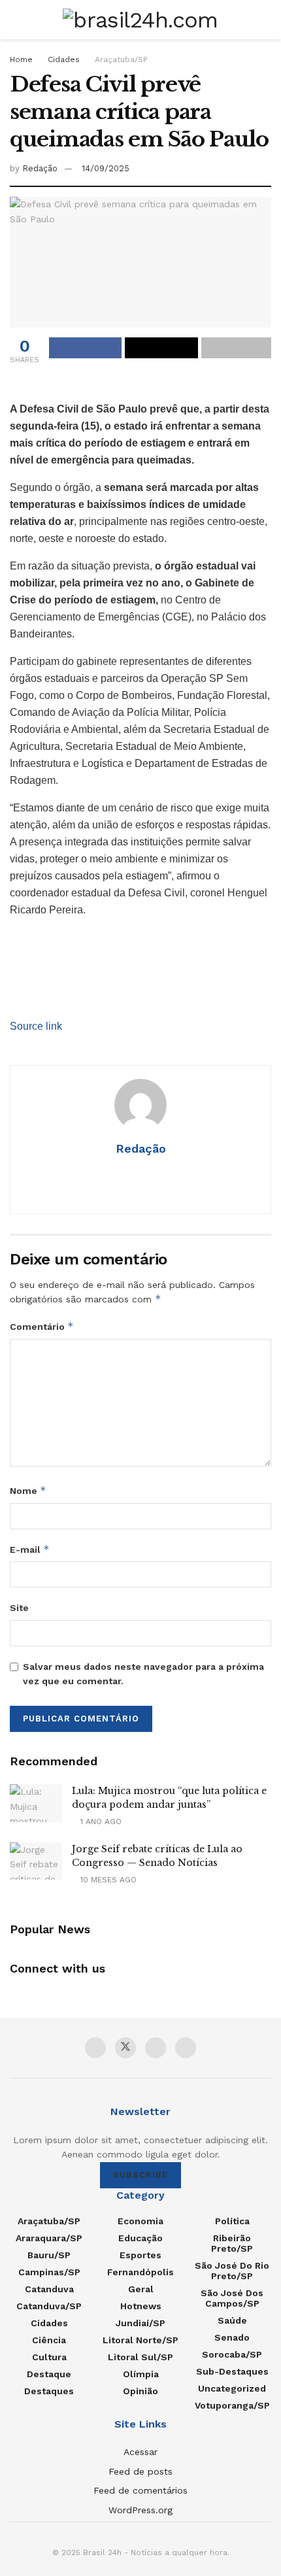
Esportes (140, 2255)
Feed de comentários (140, 2490)
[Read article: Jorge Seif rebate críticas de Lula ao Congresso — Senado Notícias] (36, 1861)
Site (19, 1608)
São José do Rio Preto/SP (232, 2271)
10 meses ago (107, 1880)
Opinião (140, 2391)
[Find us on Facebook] (95, 2048)
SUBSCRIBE (140, 2175)
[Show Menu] (15, 20)
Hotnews (141, 2306)
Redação (40, 168)
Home (21, 59)
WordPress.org (140, 2510)
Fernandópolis (140, 2272)
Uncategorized (232, 2388)
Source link (36, 1026)
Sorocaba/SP (232, 2354)
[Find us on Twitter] (125, 2048)
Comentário (42, 1326)
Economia (140, 2221)
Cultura (49, 2357)
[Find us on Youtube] (156, 2048)
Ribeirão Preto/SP (232, 2243)
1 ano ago (100, 1822)
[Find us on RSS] (186, 2048)
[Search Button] (266, 20)
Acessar (140, 2452)
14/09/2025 (106, 168)
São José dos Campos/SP (232, 2298)
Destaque (49, 2374)
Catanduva (49, 2289)
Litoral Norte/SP (140, 2340)
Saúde (232, 2320)
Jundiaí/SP (140, 2323)
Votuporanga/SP (232, 2405)
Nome (28, 1490)
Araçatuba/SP (121, 59)
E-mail (30, 1549)
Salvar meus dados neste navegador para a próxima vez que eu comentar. (143, 1674)
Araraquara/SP (49, 2238)
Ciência (49, 2340)
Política (232, 2221)
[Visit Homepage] (140, 20)
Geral (141, 2289)
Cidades (64, 59)
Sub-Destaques (232, 2371)
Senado (232, 2337)
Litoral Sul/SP (140, 2357)
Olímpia (141, 2374)
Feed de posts (140, 2471)
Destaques (49, 2391)
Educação (140, 2238)
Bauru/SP (49, 2255)
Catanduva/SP (49, 2306)
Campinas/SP (49, 2272)
